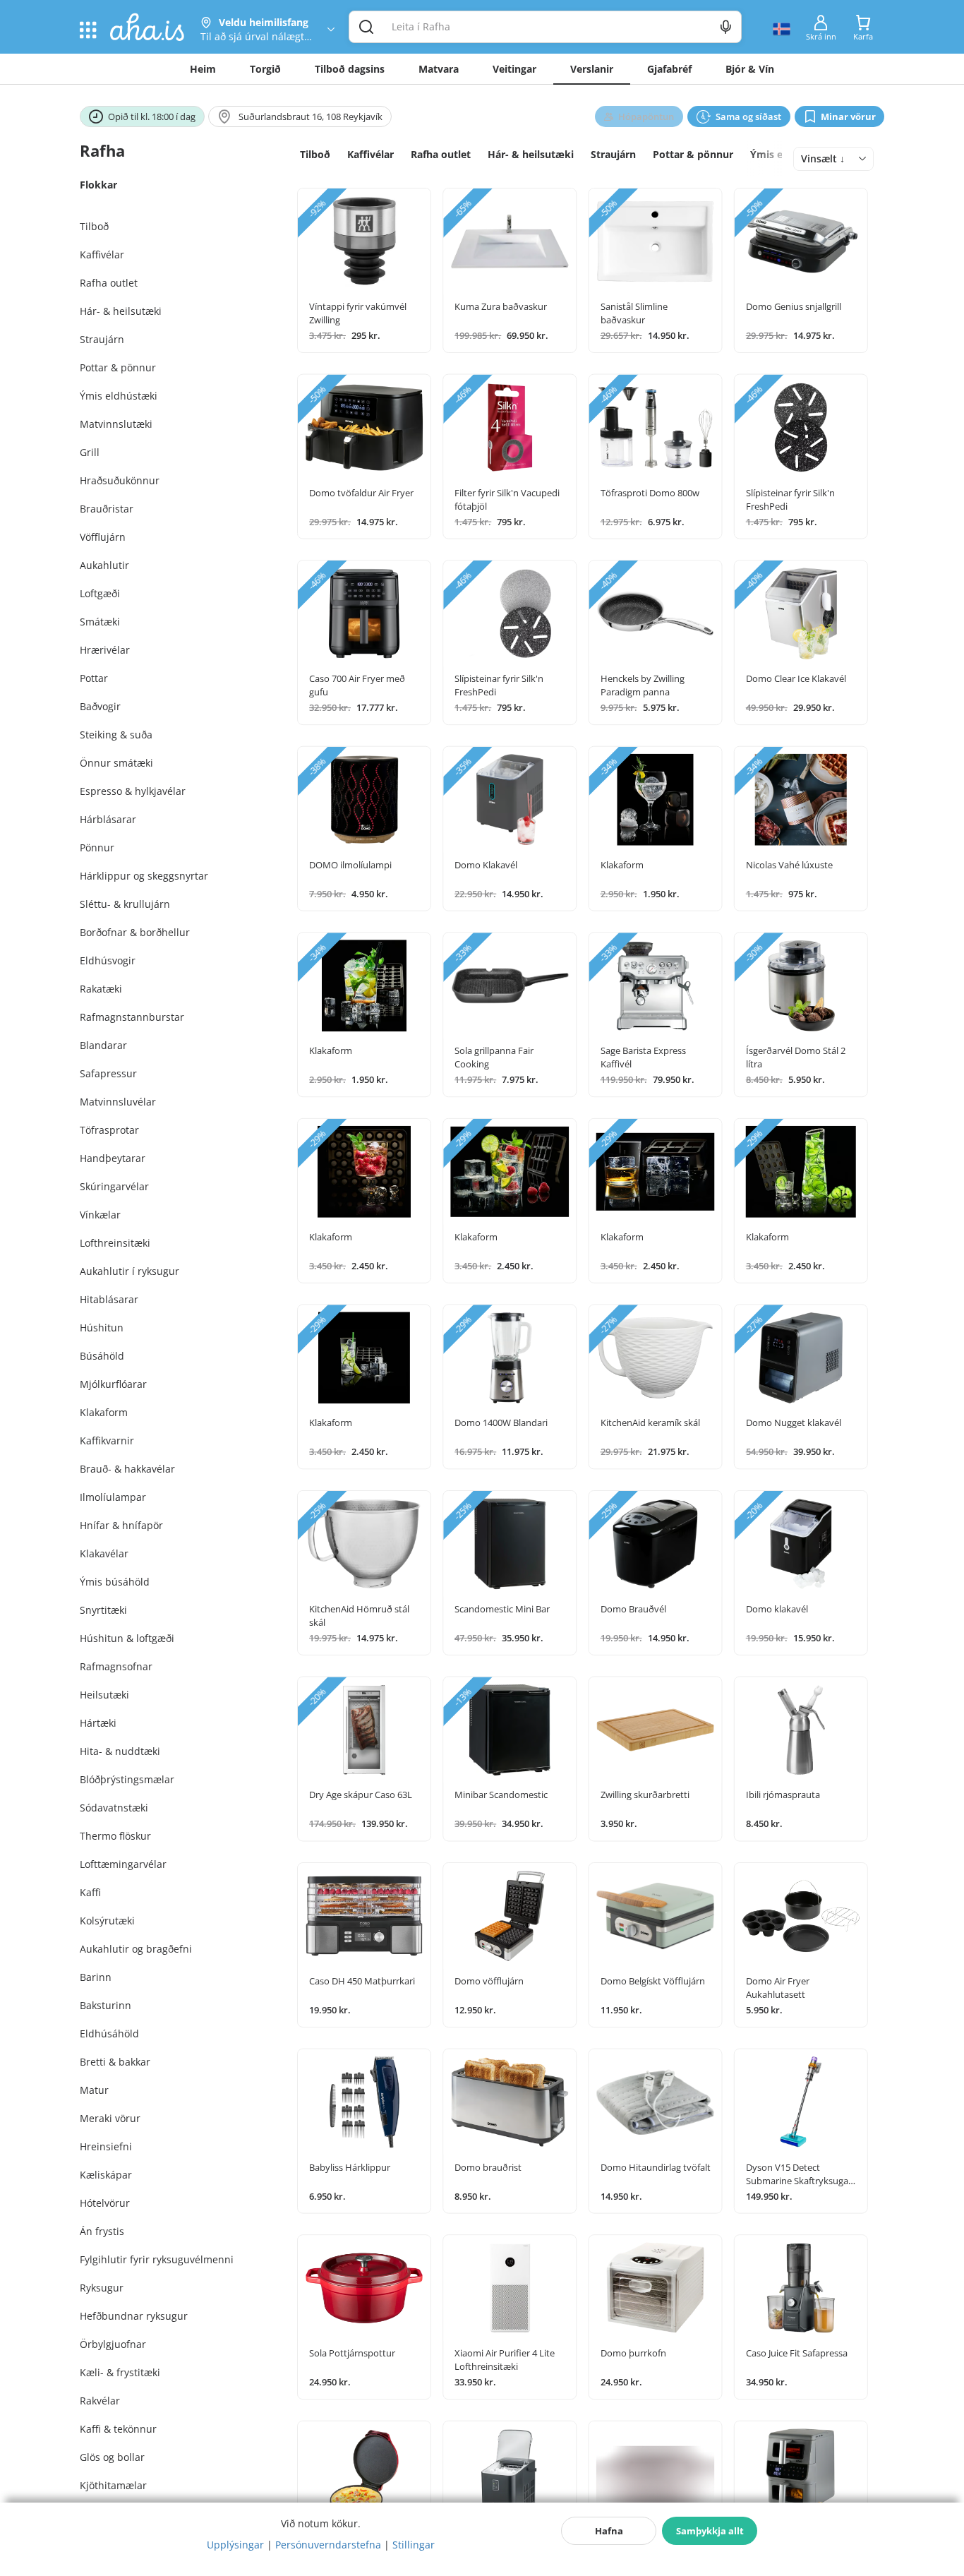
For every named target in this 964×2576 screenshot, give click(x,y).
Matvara (439, 69)
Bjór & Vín (750, 69)
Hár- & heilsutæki (531, 154)
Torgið (265, 69)
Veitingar (514, 69)
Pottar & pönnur (693, 154)
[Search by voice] (726, 27)
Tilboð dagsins (350, 69)
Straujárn (613, 154)
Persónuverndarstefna (328, 2545)
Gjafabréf (669, 69)
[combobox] (833, 159)
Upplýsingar (235, 2545)
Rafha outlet (441, 154)
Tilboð (315, 154)
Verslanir (592, 69)
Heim (203, 69)
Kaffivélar (370, 154)
